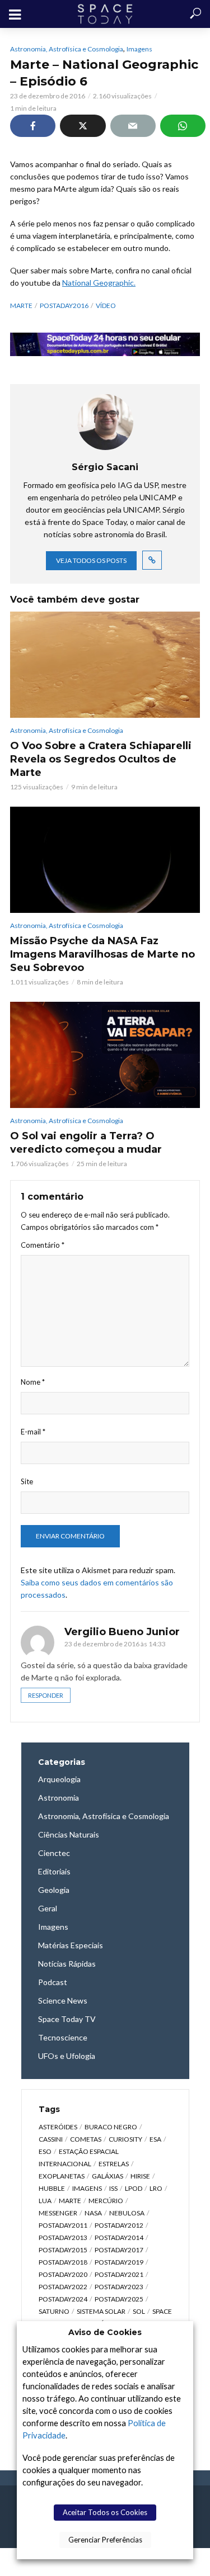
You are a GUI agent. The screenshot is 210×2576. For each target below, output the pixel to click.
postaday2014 (119, 2238)
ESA (155, 2139)
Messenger (58, 2213)
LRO (156, 2188)
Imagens (139, 49)
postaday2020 (63, 2274)
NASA (93, 2213)
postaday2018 (63, 2262)
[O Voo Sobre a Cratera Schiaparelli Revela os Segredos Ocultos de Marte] (105, 665)
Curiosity (125, 2139)
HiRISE (140, 2176)
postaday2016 (64, 306)
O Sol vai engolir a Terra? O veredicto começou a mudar (86, 1143)
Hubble (52, 2188)
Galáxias (108, 2176)
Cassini (51, 2139)
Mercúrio (106, 2201)
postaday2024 (63, 2299)
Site (27, 1481)
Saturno (54, 2311)
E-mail (33, 1432)
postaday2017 (119, 2250)
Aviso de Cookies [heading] (105, 2332)
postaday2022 (63, 2287)
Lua (45, 2201)
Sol (139, 2311)
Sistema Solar (101, 2311)
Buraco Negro (111, 2127)
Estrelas (114, 2164)
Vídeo (106, 306)
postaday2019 (119, 2262)
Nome (33, 1382)
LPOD (134, 2188)
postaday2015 (63, 2250)
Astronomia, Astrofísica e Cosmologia (67, 49)
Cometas (86, 2139)
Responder (46, 1695)
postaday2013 (63, 2238)
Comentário (43, 1245)
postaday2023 (119, 2287)
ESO (45, 2151)
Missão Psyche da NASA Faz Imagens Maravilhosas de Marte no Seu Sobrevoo (102, 954)
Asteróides (58, 2127)
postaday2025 (119, 2299)
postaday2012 (119, 2225)
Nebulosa (127, 2213)
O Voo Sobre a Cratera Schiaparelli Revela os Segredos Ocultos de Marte (101, 759)
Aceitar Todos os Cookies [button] (105, 2512)
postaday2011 (63, 2225)
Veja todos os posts (91, 560)
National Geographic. (99, 283)
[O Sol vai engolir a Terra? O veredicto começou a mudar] (105, 1055)
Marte (21, 306)
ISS (113, 2188)
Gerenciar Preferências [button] (105, 2540)
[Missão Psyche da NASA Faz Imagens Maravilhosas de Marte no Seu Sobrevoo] (105, 860)
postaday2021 (119, 2274)
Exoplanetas (62, 2176)
